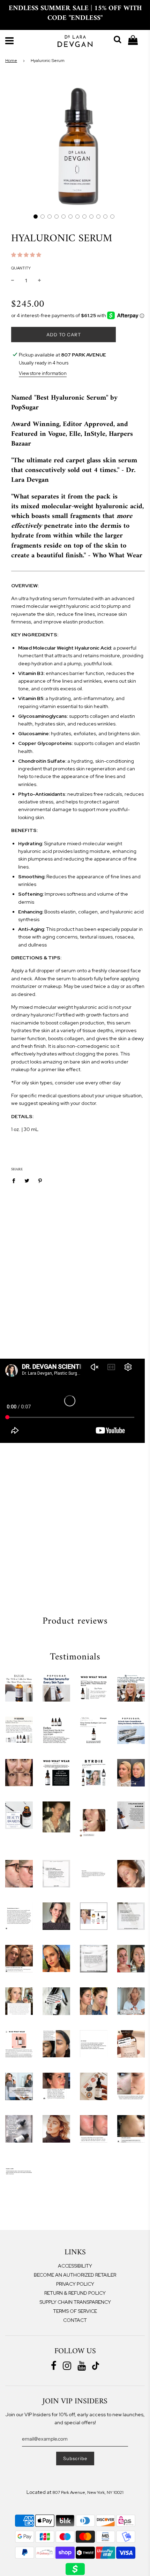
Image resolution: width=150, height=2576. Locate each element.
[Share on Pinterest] (40, 1180)
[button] (36, 217)
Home (11, 61)
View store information (43, 373)
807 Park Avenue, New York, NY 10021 (88, 2492)
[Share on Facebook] (16, 1180)
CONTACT (75, 2320)
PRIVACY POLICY (75, 2284)
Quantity (21, 268)
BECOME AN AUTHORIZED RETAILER (75, 2275)
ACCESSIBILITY (75, 2266)
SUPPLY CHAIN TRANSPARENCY (75, 2302)
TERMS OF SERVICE (75, 2311)
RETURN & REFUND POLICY (75, 2293)
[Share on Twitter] (27, 1180)
